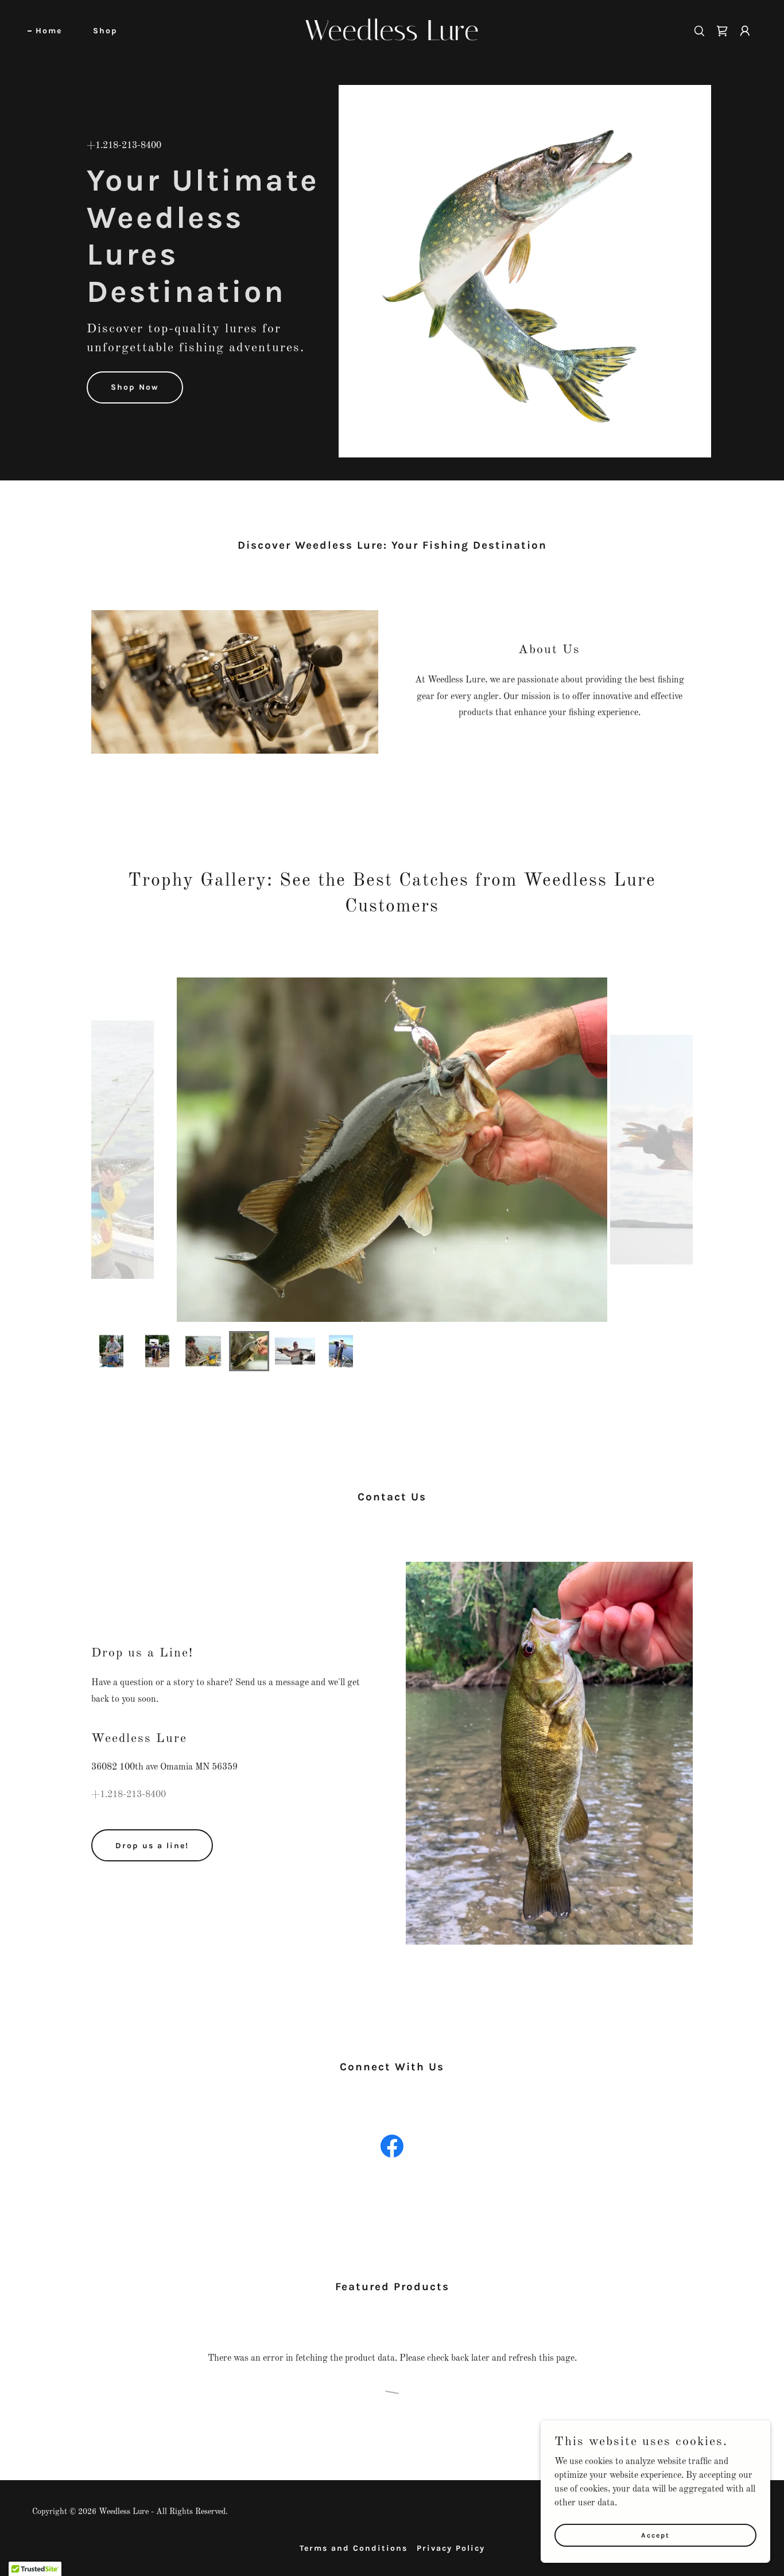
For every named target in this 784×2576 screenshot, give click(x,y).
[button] (745, 31)
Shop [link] (105, 31)
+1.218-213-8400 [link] (124, 146)
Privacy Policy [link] (451, 2548)
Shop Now (135, 387)
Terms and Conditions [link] (354, 2548)
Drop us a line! (152, 1846)
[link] (392, 38)
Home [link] (49, 31)
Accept (655, 2535)
